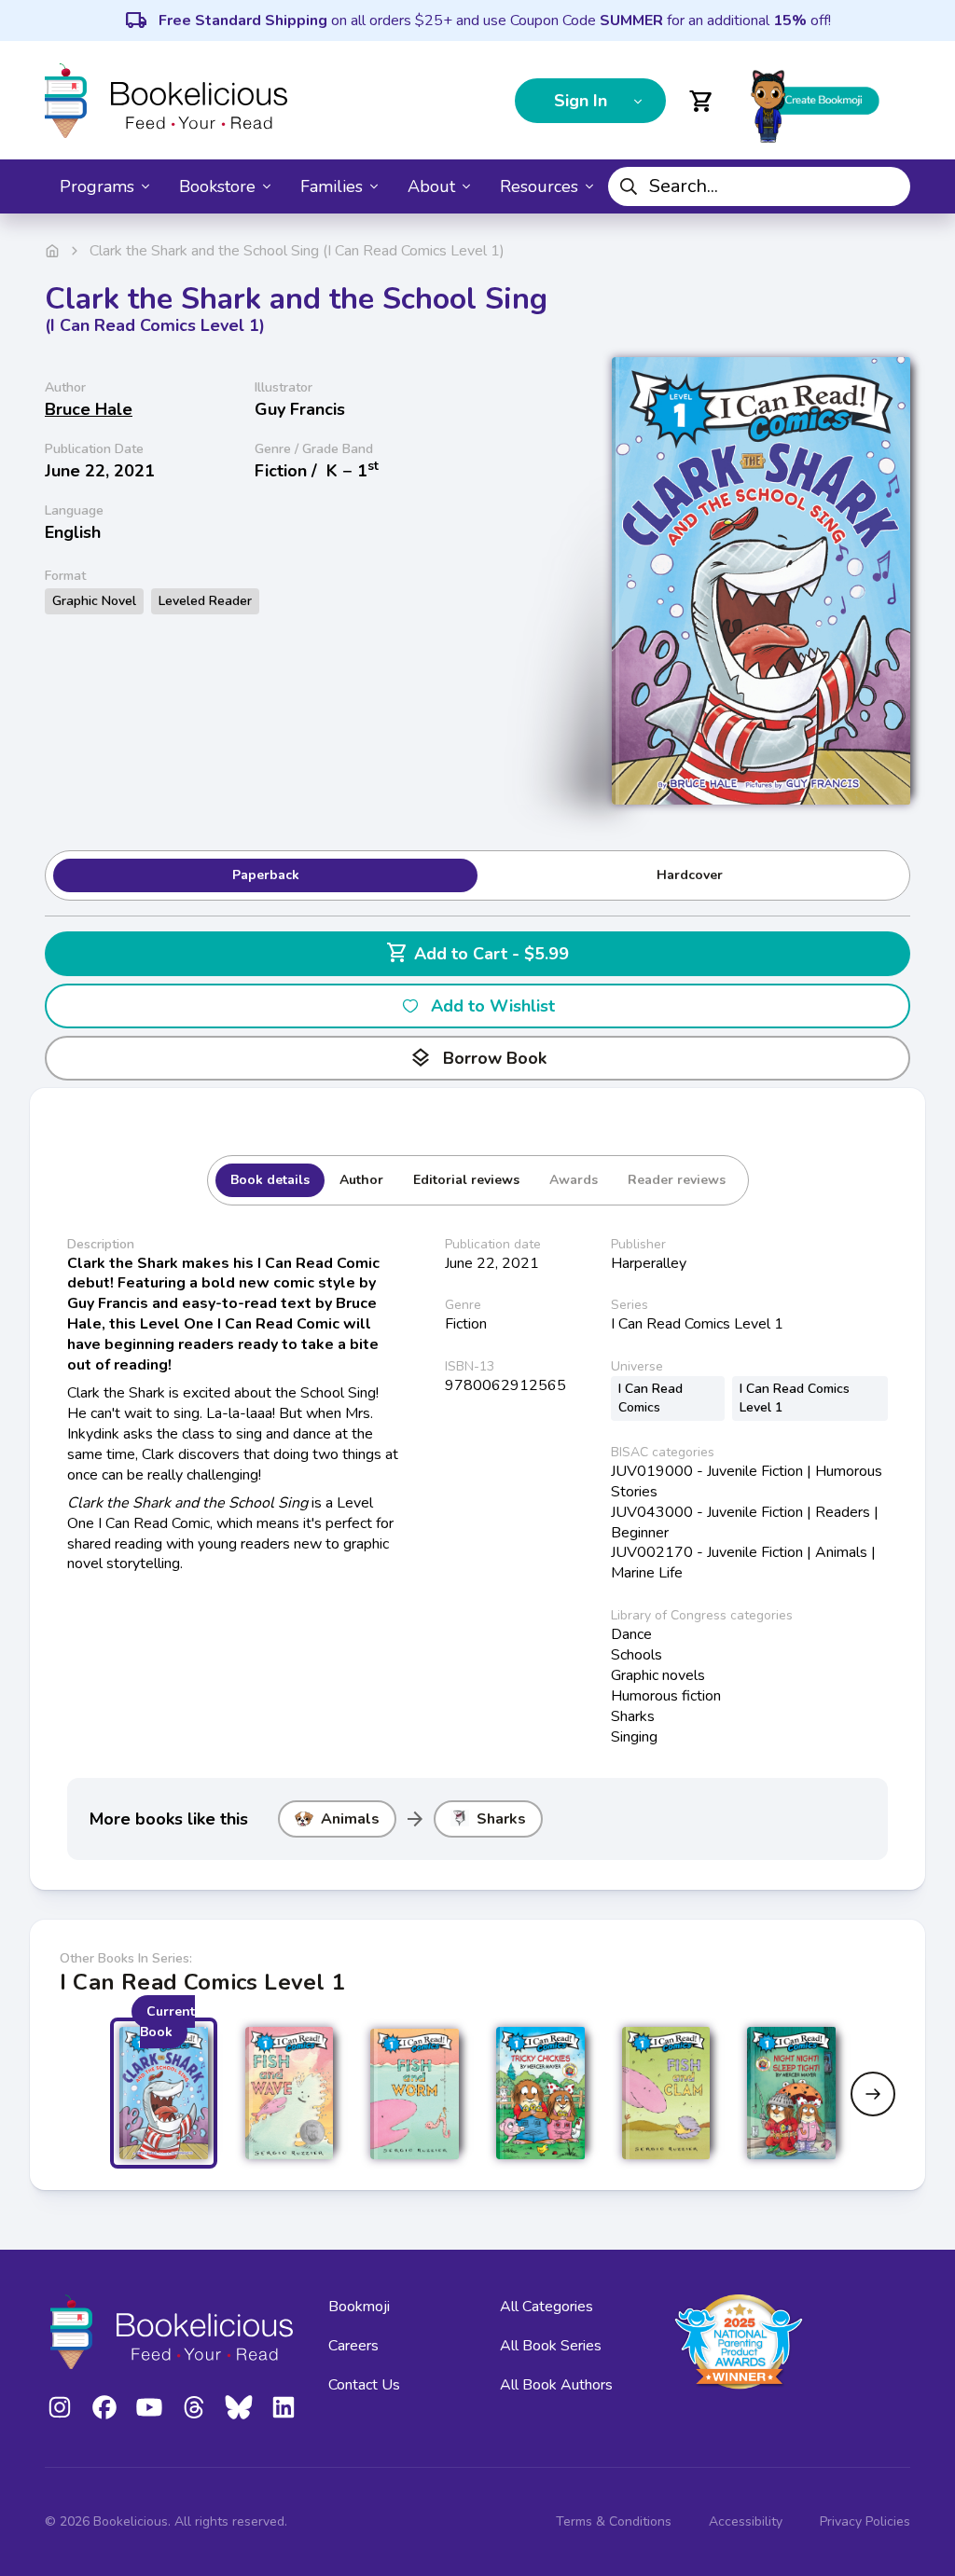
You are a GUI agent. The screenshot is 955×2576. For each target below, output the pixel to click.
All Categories (547, 2307)
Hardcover (690, 875)
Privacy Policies (865, 2521)
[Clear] (889, 186)
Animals (350, 1819)
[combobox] (759, 186)
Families (332, 186)
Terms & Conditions (614, 2521)
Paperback (266, 875)
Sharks (501, 1819)
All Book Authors (556, 2385)
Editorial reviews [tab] (466, 1180)
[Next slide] (873, 2094)
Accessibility (746, 2521)
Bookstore (217, 186)
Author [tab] (361, 1180)
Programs (97, 186)
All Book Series (551, 2346)
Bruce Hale (89, 409)
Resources (539, 186)
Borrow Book (478, 1058)
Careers (353, 2346)
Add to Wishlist (493, 1006)
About (431, 186)
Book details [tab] (270, 1180)
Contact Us (364, 2385)
